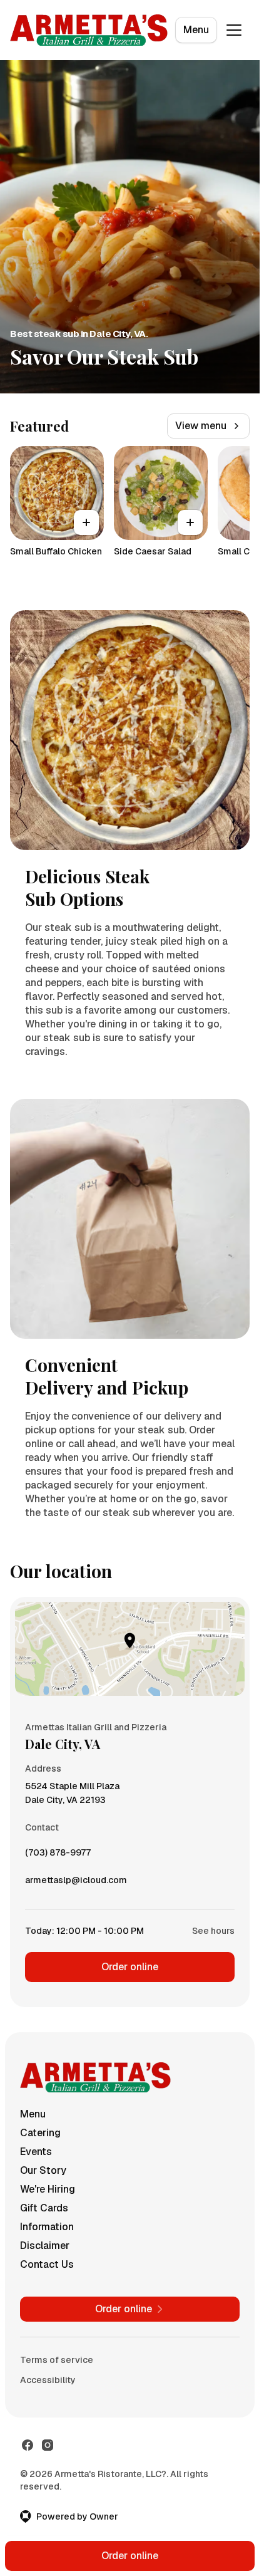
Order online (130, 1967)
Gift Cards (44, 2208)
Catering (40, 2133)
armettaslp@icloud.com (76, 1883)
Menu (196, 30)
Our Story (43, 2170)
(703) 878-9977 (58, 1856)
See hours (213, 1931)
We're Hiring (48, 2189)
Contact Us (47, 2264)
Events (36, 2152)
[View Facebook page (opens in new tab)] (28, 2445)
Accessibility (48, 2380)
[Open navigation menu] (234, 30)
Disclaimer (45, 2246)
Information (47, 2227)
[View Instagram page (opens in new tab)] (48, 2445)
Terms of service (57, 2360)
